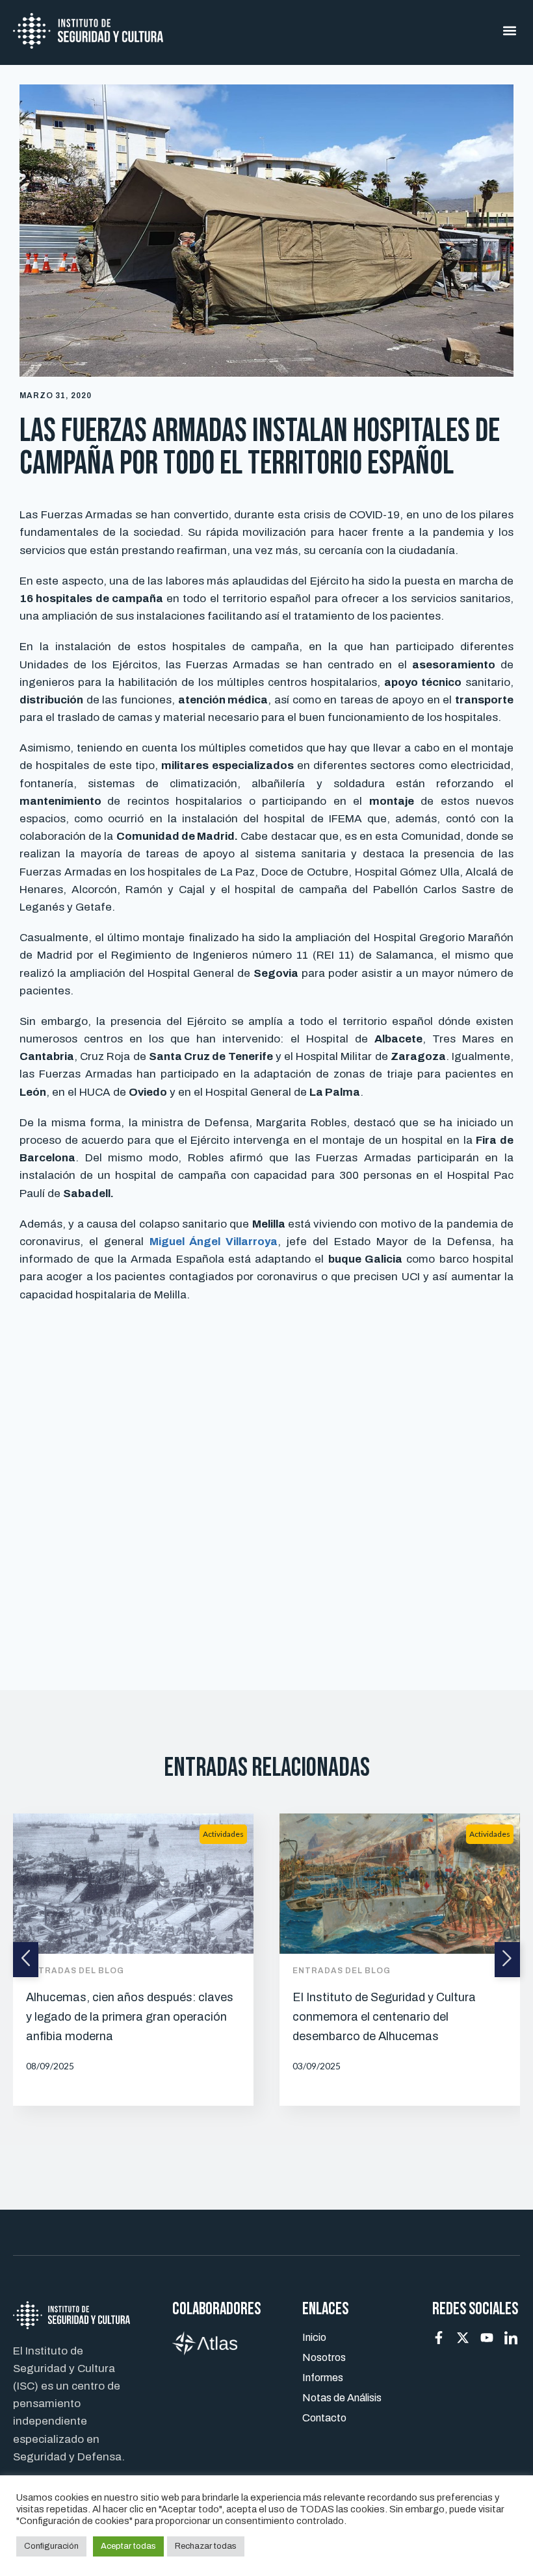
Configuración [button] (51, 2546)
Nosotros (324, 2357)
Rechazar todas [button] (206, 2546)
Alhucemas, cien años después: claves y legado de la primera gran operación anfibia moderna (130, 2017)
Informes (323, 2378)
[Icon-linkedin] (511, 2338)
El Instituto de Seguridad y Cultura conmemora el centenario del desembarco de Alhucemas (384, 2017)
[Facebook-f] (439, 2338)
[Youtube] (487, 2338)
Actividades (223, 1834)
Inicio (314, 2337)
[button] (509, 31)
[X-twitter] (463, 2338)
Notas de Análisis (342, 2398)
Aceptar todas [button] (128, 2546)
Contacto (324, 2418)
